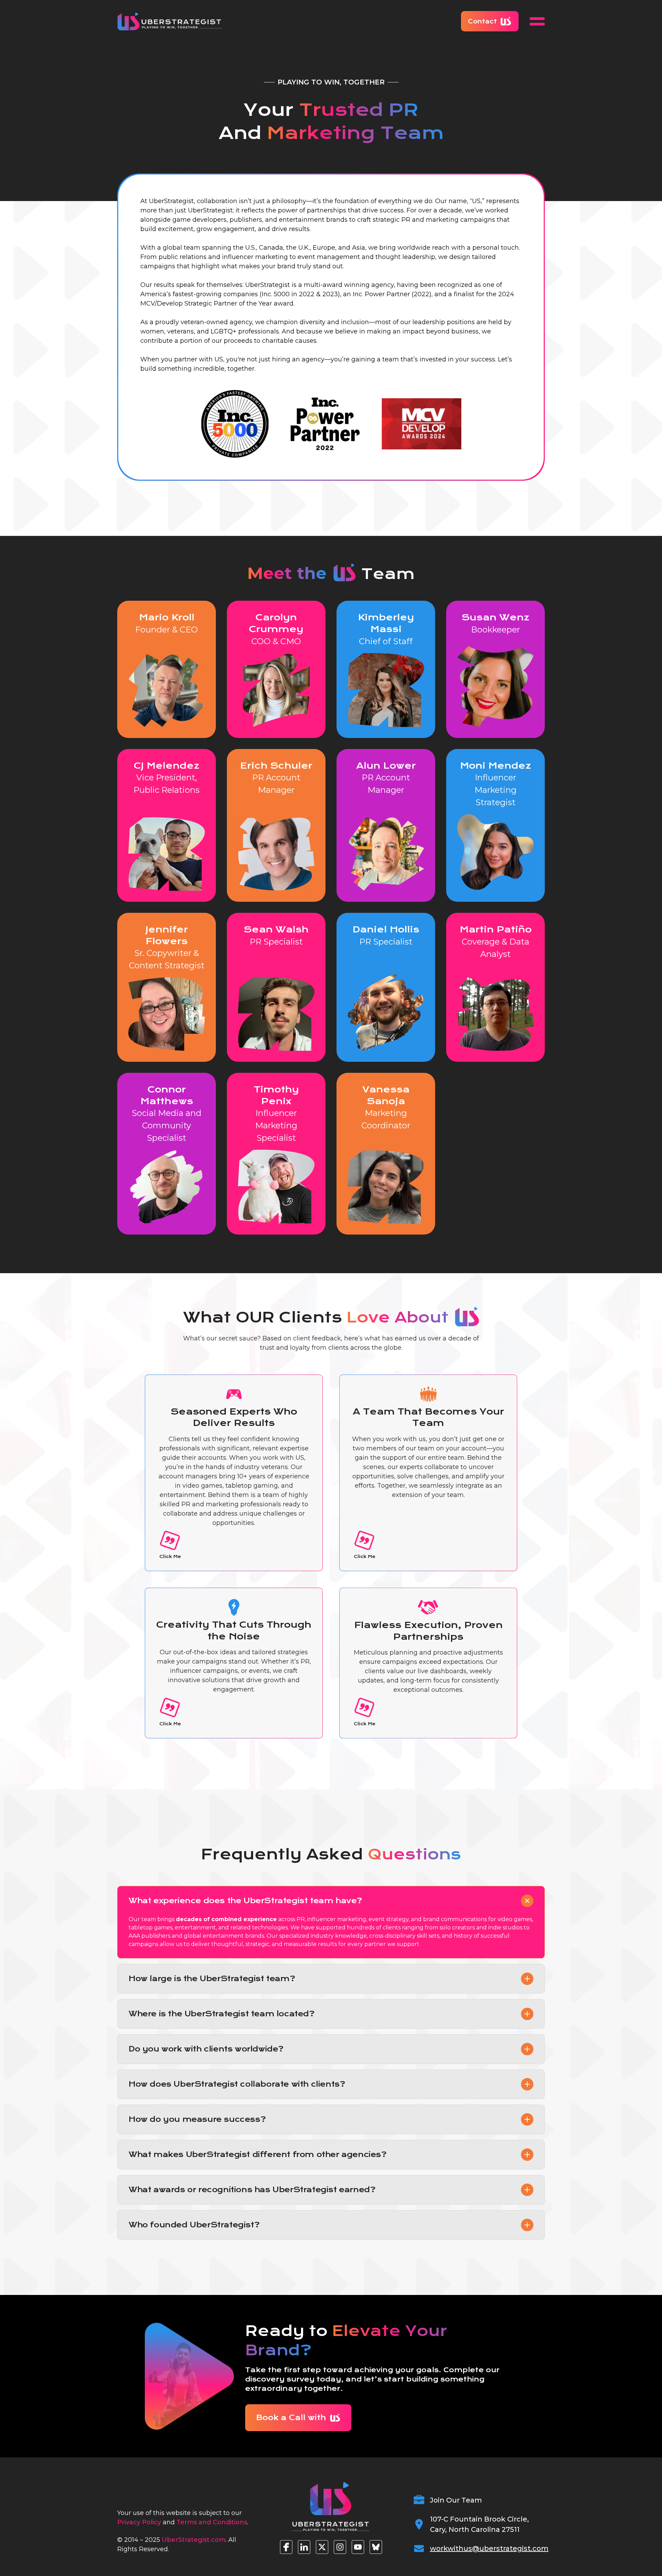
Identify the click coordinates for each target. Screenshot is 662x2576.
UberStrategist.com (194, 2540)
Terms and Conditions (212, 2522)
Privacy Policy (139, 2522)
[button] (537, 21)
